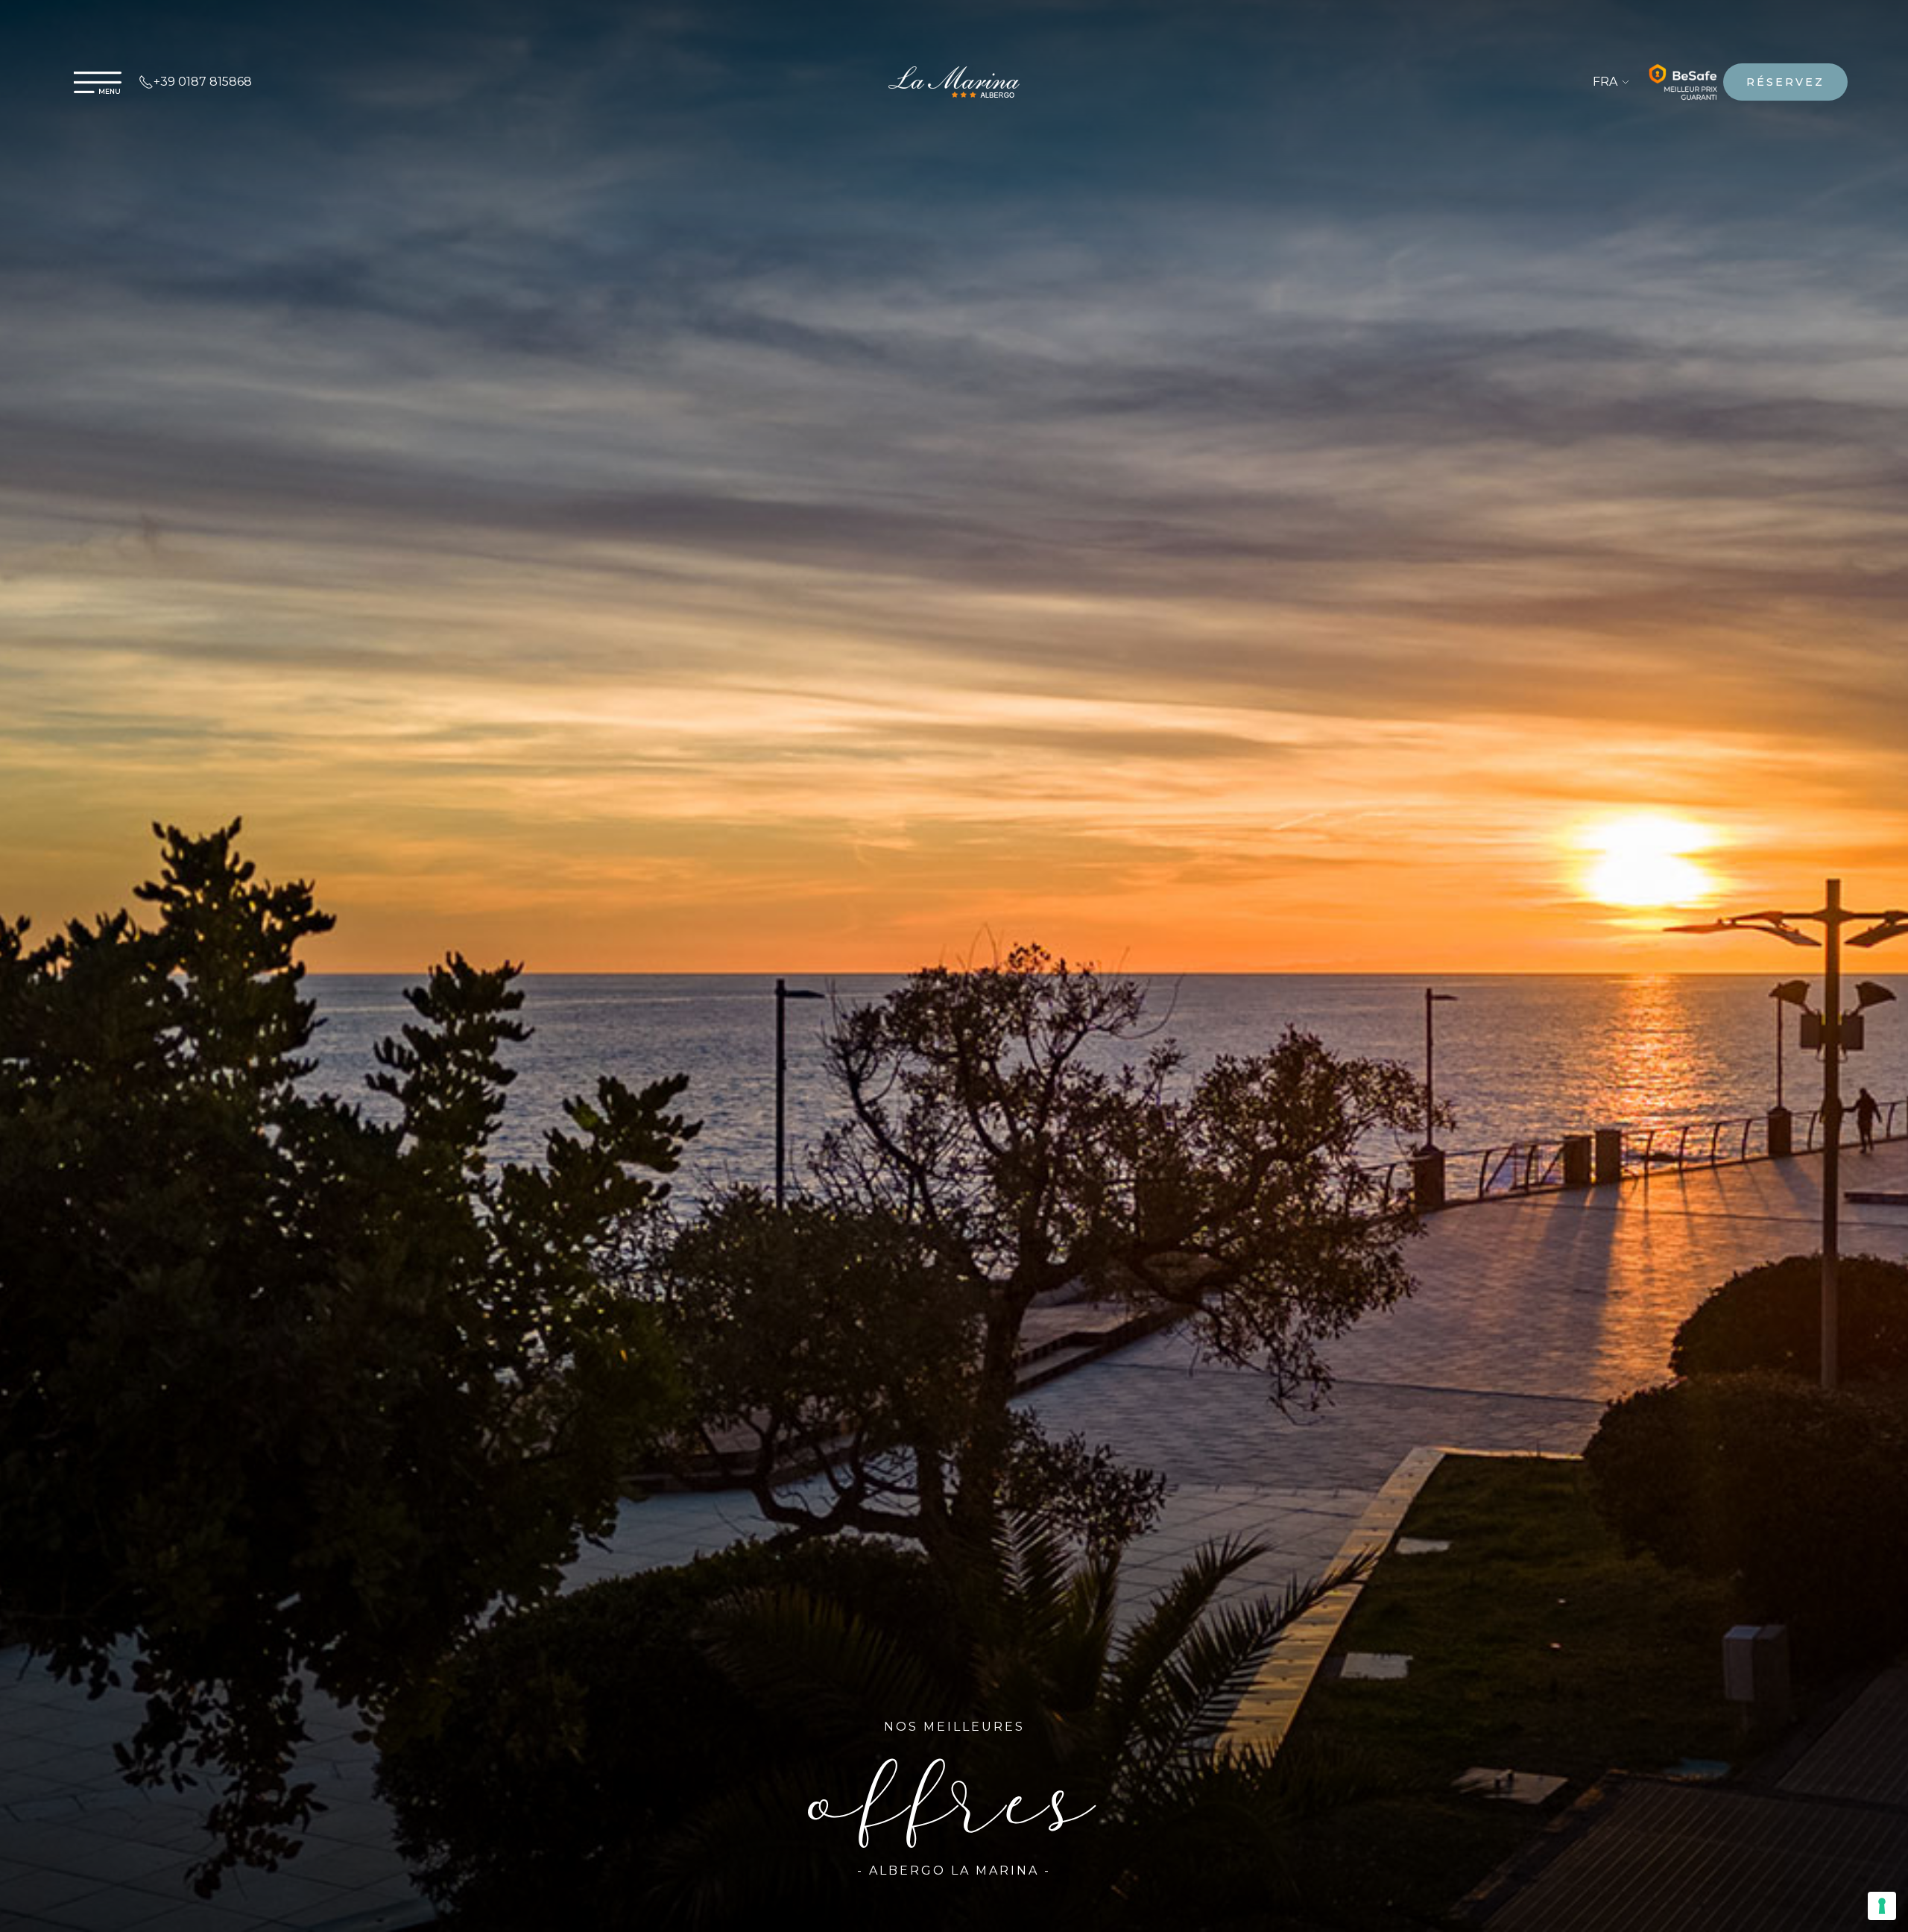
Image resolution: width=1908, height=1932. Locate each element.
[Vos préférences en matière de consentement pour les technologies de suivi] (1882, 1906)
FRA (1607, 82)
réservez (1785, 82)
